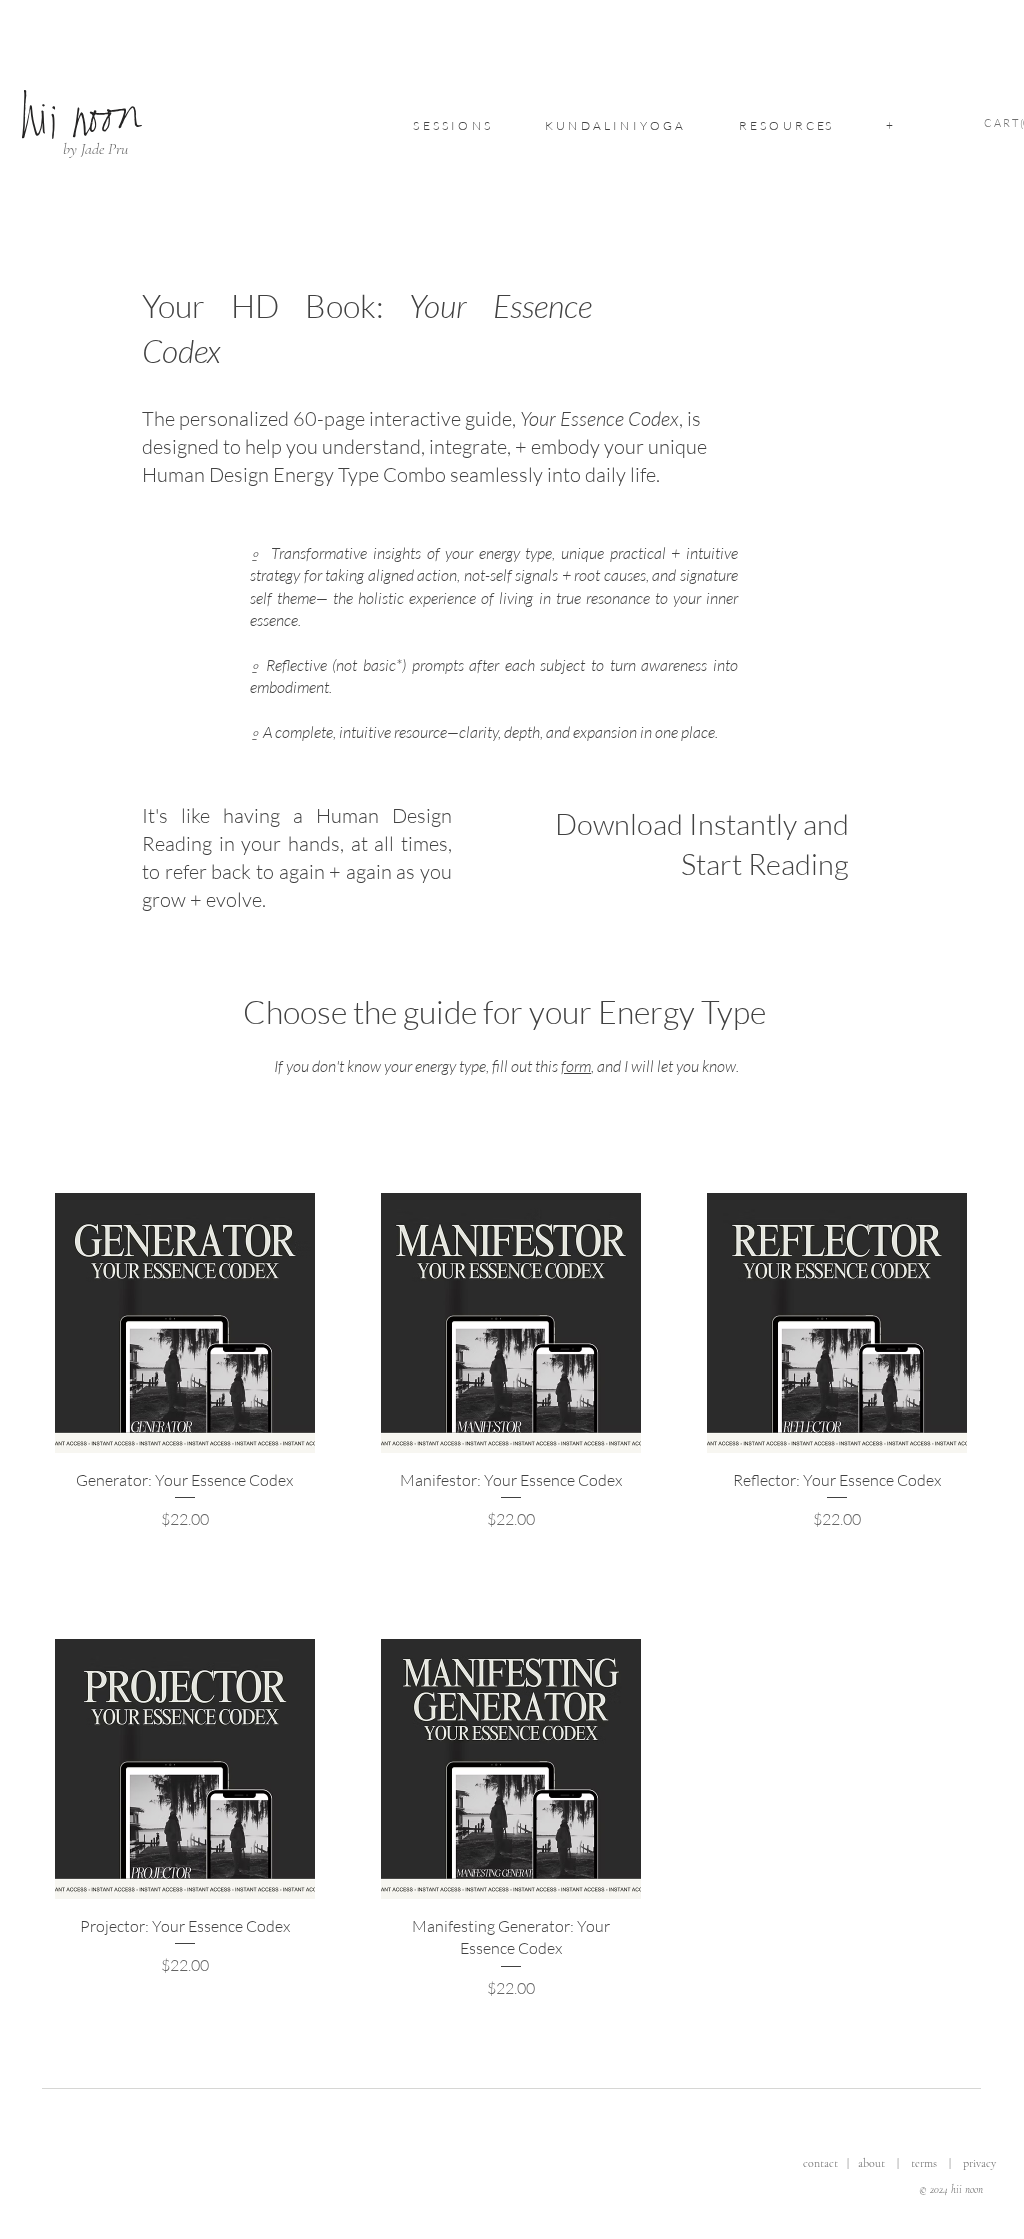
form (576, 1066)
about (871, 2163)
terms (924, 2163)
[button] (452, 125)
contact (822, 2163)
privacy (979, 2163)
